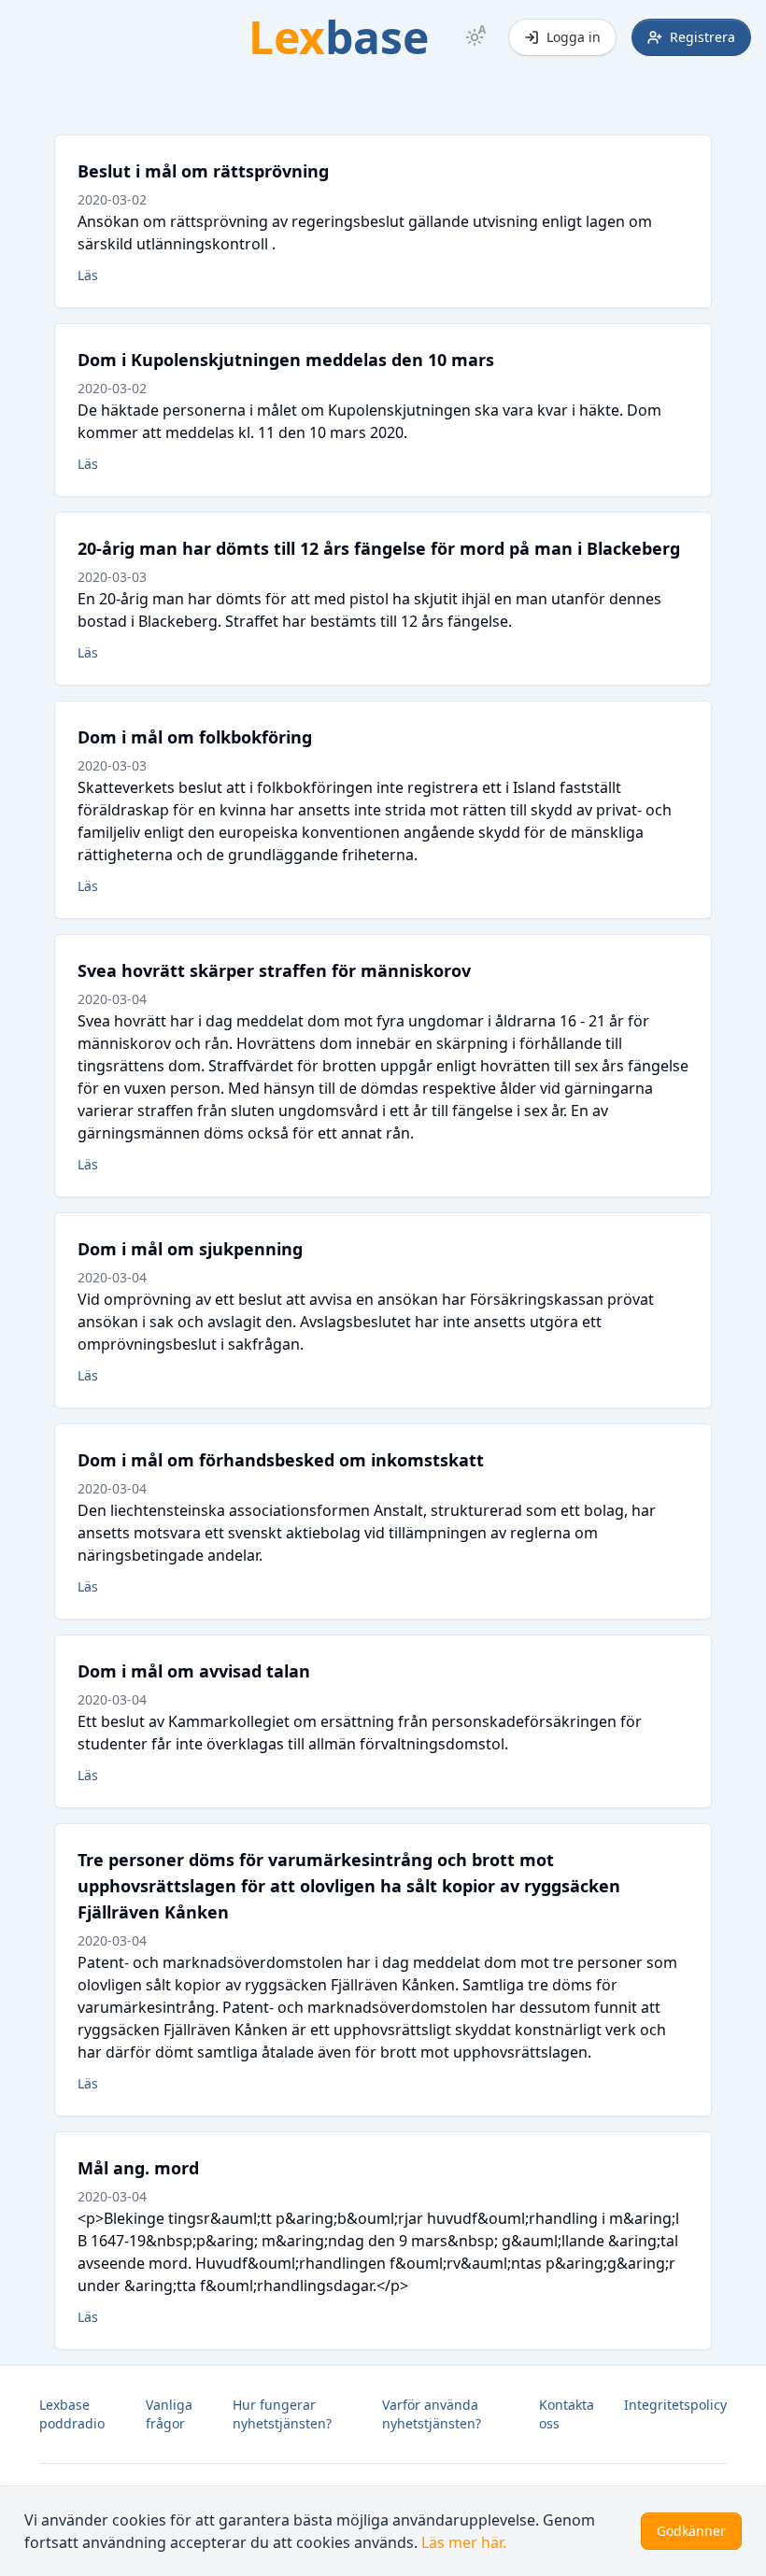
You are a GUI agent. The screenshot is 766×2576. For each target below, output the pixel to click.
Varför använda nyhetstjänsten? (432, 2414)
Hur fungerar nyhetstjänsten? (282, 2414)
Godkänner (691, 2531)
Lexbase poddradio (72, 2414)
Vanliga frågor (169, 2414)
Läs (88, 275)
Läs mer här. (464, 2542)
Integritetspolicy (675, 2405)
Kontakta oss (567, 2414)
